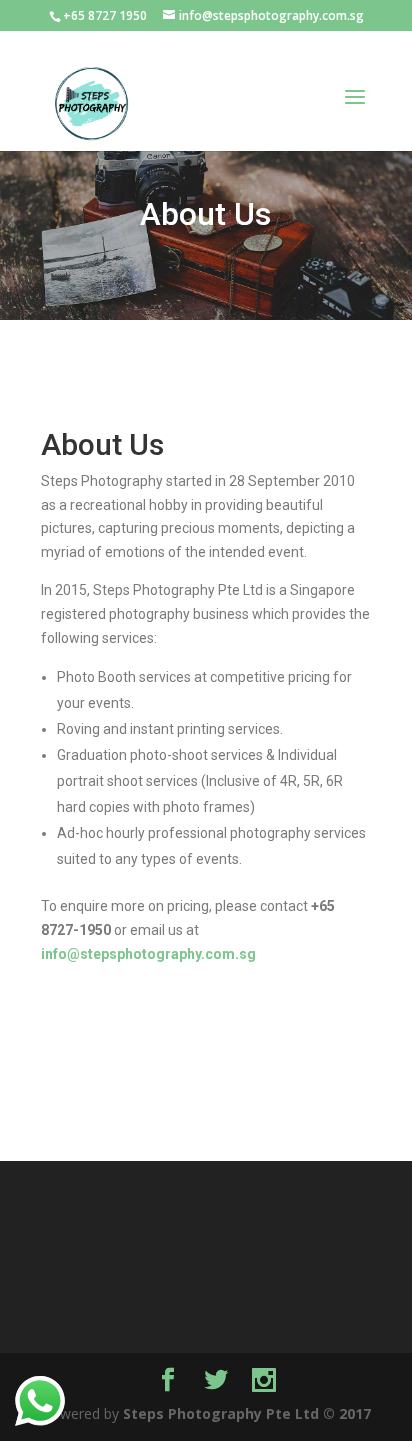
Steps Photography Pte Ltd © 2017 (247, 1413)
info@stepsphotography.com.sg (148, 954)
